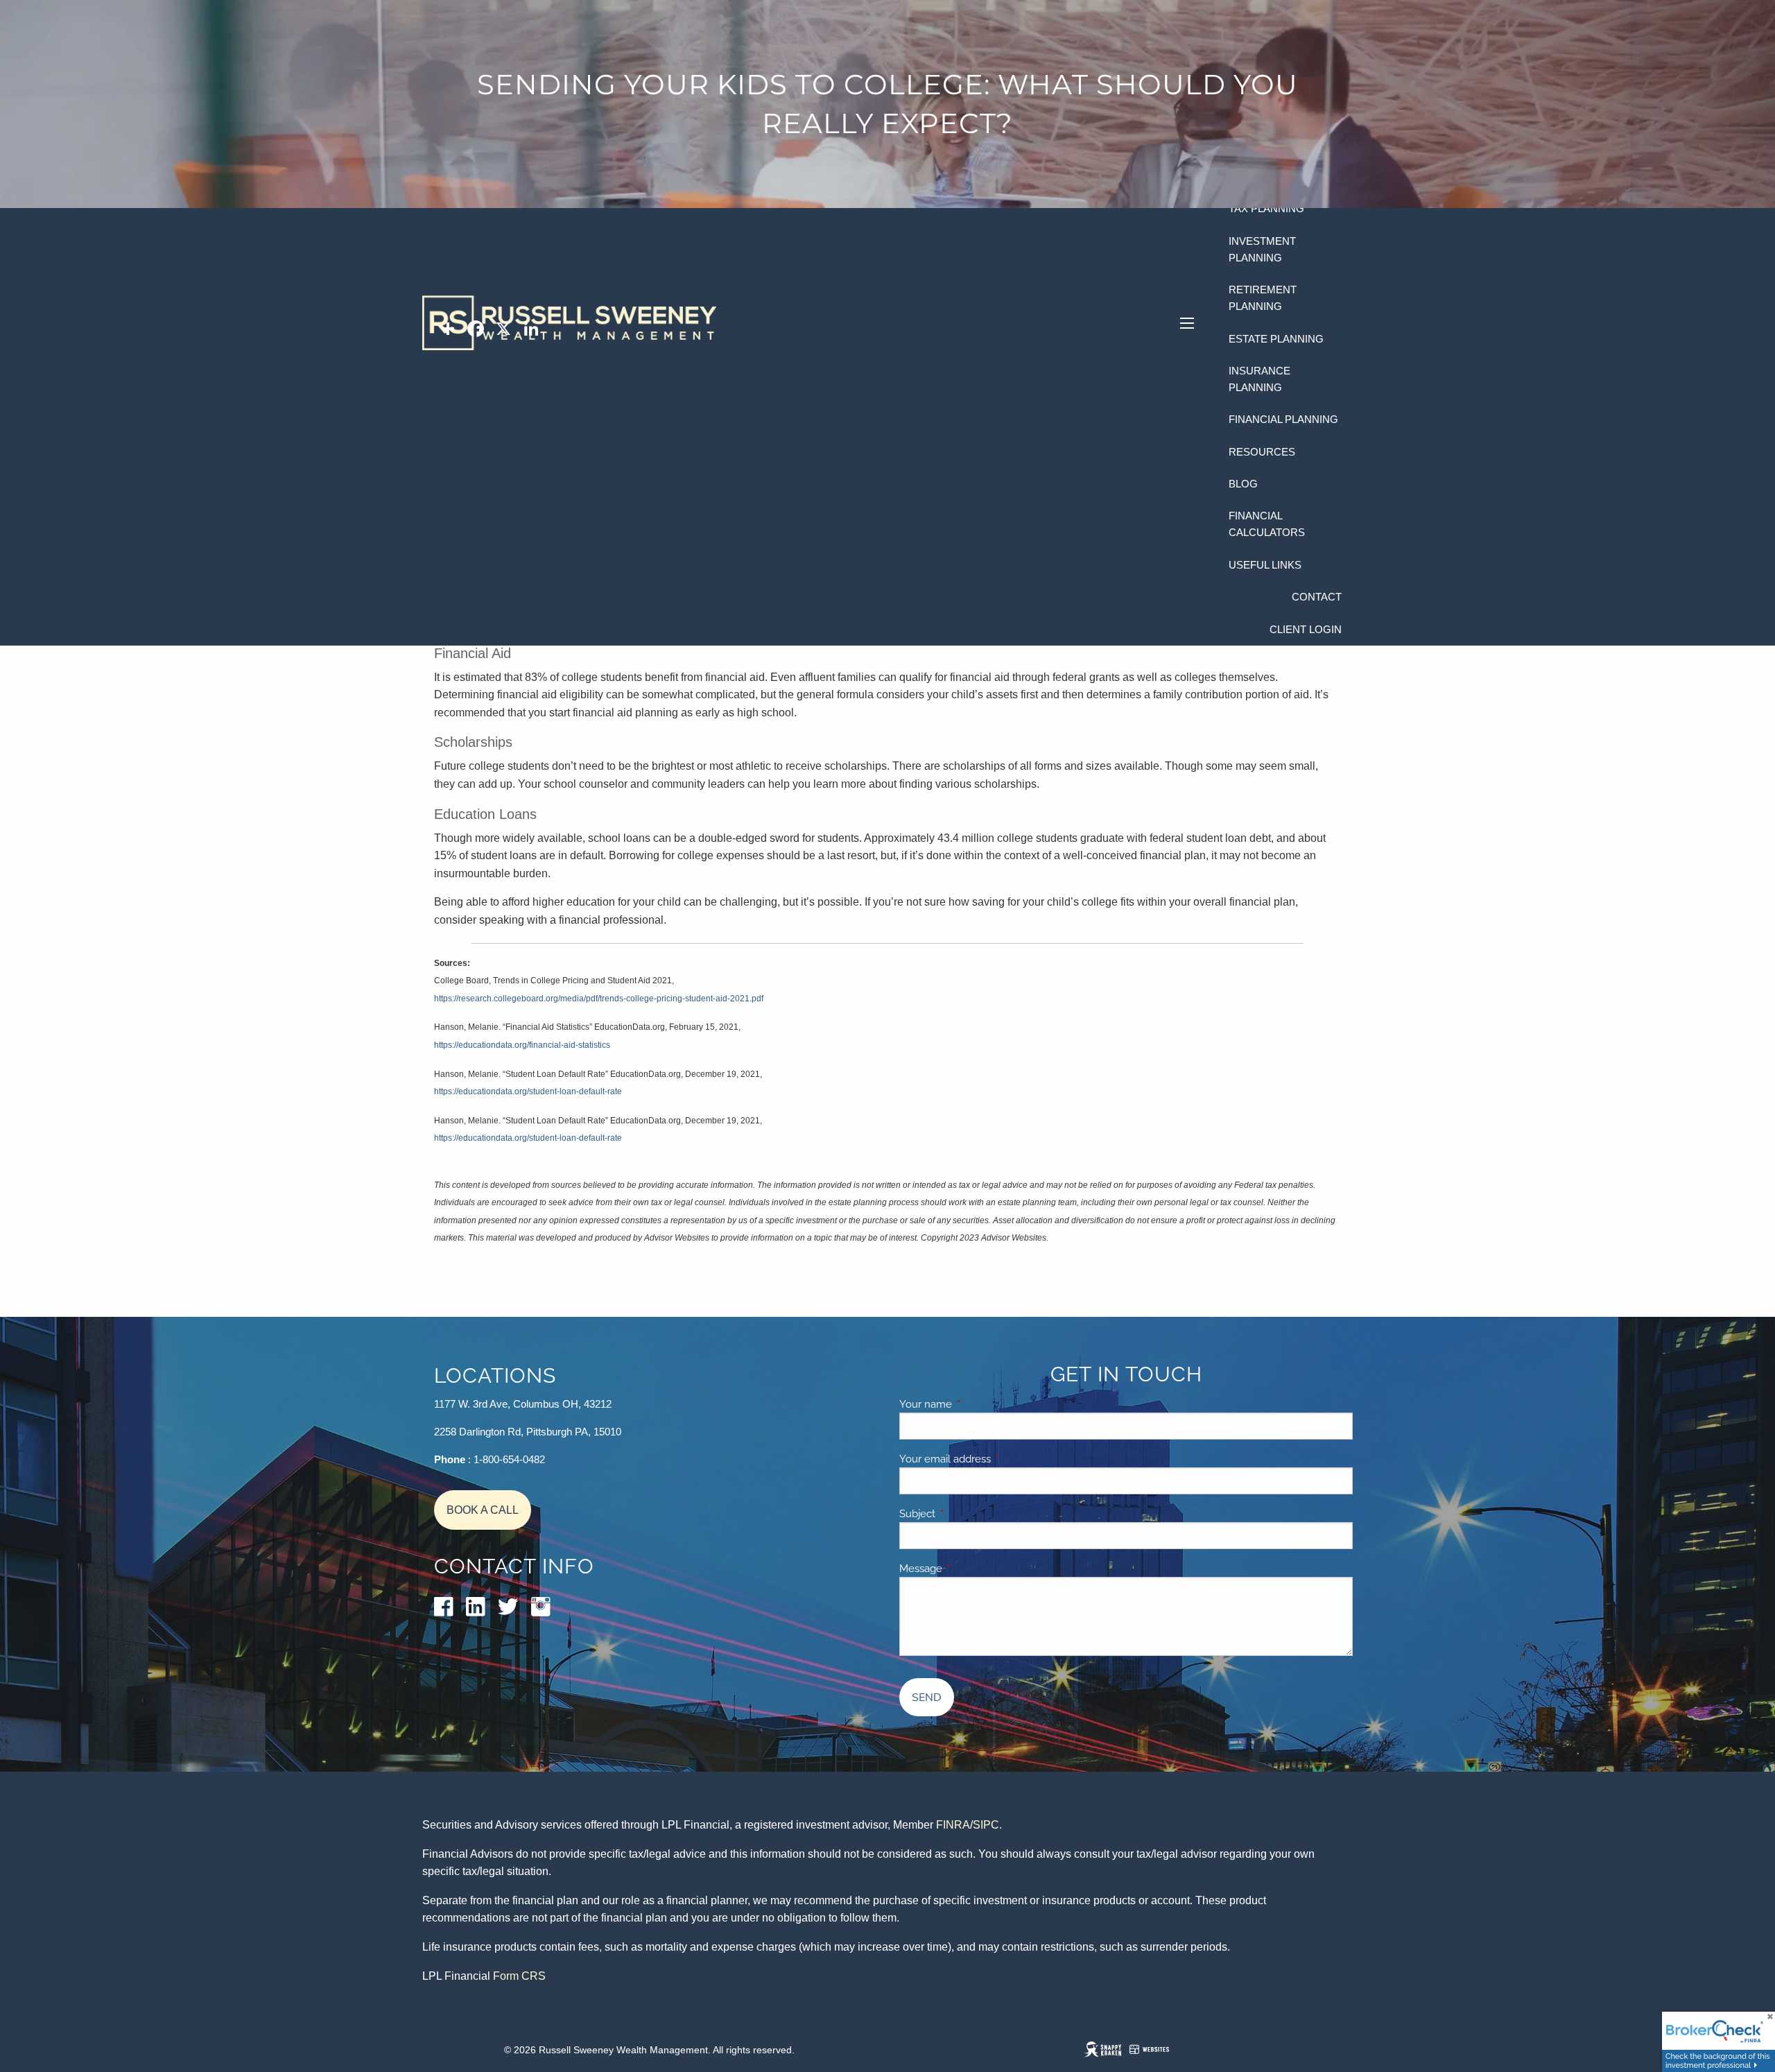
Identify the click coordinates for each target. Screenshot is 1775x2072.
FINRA (953, 1825)
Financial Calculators (1267, 524)
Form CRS (519, 1976)
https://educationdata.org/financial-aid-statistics (522, 1045)
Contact (1317, 597)
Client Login (1306, 629)
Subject (965, 1514)
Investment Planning (1262, 249)
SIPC (986, 1825)
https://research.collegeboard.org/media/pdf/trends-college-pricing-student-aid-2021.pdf (599, 999)
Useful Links (1265, 565)
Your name (973, 1404)
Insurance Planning (1259, 379)
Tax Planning (1266, 208)
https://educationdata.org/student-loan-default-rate (528, 1091)
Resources (1262, 452)
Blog (1243, 484)
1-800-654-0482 (509, 1459)
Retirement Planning (1263, 298)
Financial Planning (1283, 419)
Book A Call (483, 1510)
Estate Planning (1276, 339)
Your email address (993, 1459)
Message (969, 1569)
